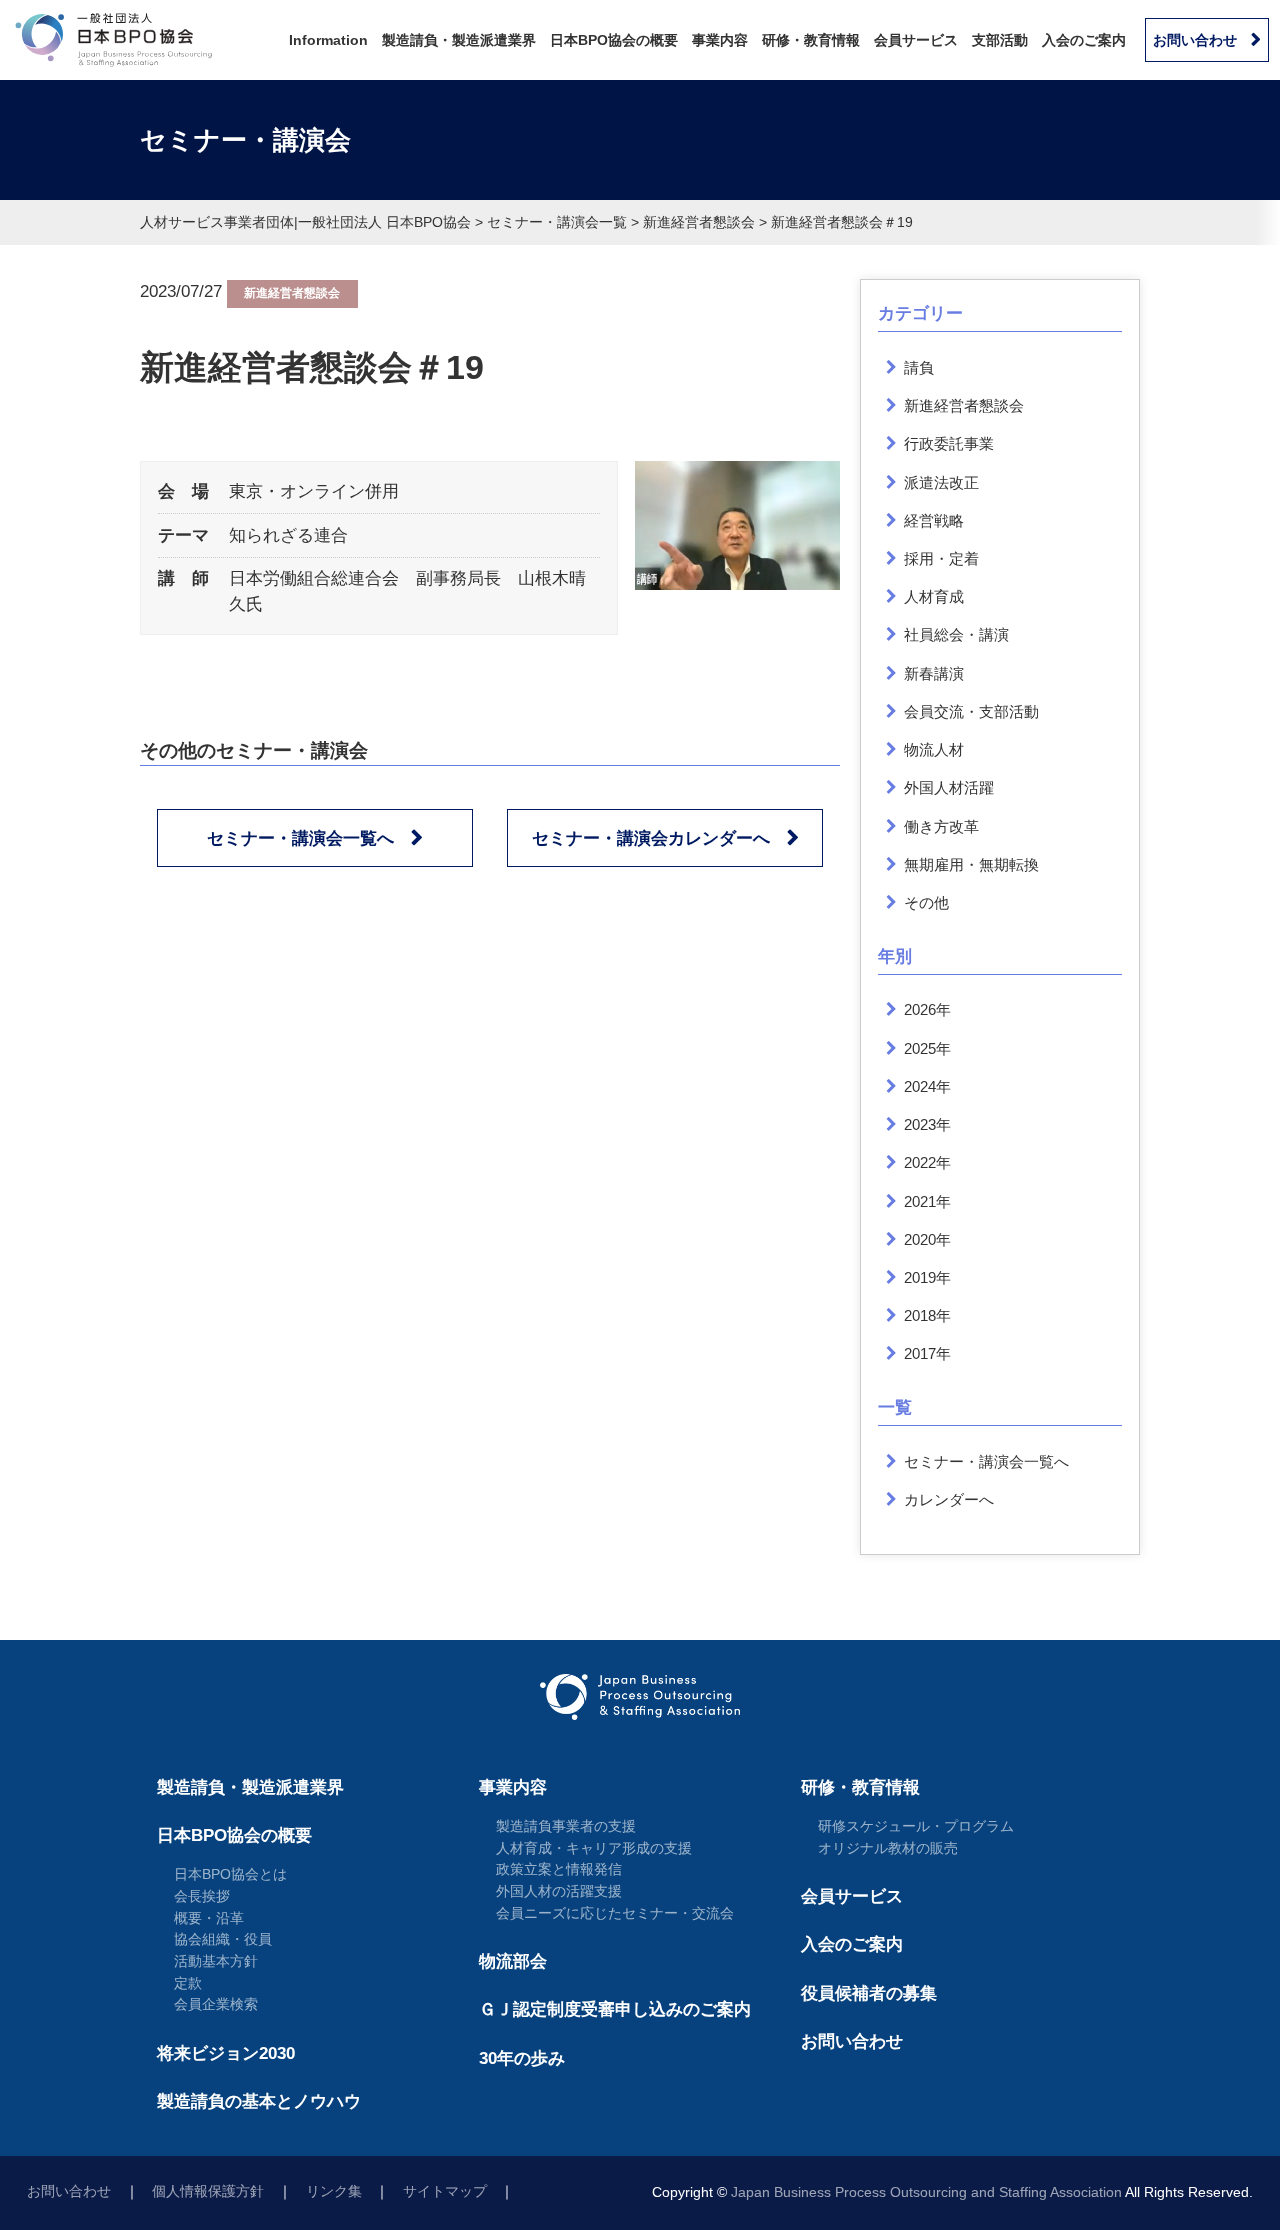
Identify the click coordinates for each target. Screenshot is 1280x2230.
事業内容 (720, 40)
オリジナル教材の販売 (888, 1848)
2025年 (927, 1048)
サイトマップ (445, 2191)
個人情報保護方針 (208, 2191)
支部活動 (1000, 40)
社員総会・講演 (956, 634)
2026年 (927, 1009)
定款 (188, 1983)
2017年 (927, 1353)
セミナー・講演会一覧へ (300, 838)
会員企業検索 (216, 2004)
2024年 (927, 1086)
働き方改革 (941, 826)
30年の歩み (522, 2058)
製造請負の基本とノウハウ (259, 2101)
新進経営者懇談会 (292, 293)
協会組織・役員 (223, 1939)
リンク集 (334, 2191)
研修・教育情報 (811, 40)
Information (328, 40)
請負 (919, 367)
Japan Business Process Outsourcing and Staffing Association (926, 2192)
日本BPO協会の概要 (614, 40)
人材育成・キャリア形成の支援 (594, 1848)
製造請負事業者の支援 (566, 1826)
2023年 (927, 1124)
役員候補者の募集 (869, 1993)
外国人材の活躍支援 (559, 1891)
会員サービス (916, 40)
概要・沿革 (209, 1918)
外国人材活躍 (949, 787)
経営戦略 (934, 520)
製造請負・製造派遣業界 (459, 40)
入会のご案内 (1084, 40)
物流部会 (513, 1961)
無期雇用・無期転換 (971, 864)
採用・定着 (941, 558)
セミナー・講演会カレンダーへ (651, 838)
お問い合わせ (1195, 40)
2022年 (927, 1162)
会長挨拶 (202, 1896)
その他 (926, 902)
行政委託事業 (949, 443)
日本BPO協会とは (230, 1874)
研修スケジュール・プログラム (916, 1826)
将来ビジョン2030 (226, 2053)
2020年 (927, 1239)
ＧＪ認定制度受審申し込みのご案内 (615, 2009)
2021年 (927, 1201)
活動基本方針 (216, 1961)
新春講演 (934, 673)
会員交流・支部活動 (971, 711)
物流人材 (934, 749)
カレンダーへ (949, 1499)
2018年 (927, 1315)
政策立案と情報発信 (559, 1869)
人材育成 (934, 596)
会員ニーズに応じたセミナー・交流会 (615, 1913)
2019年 (927, 1277)
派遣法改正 (941, 482)
